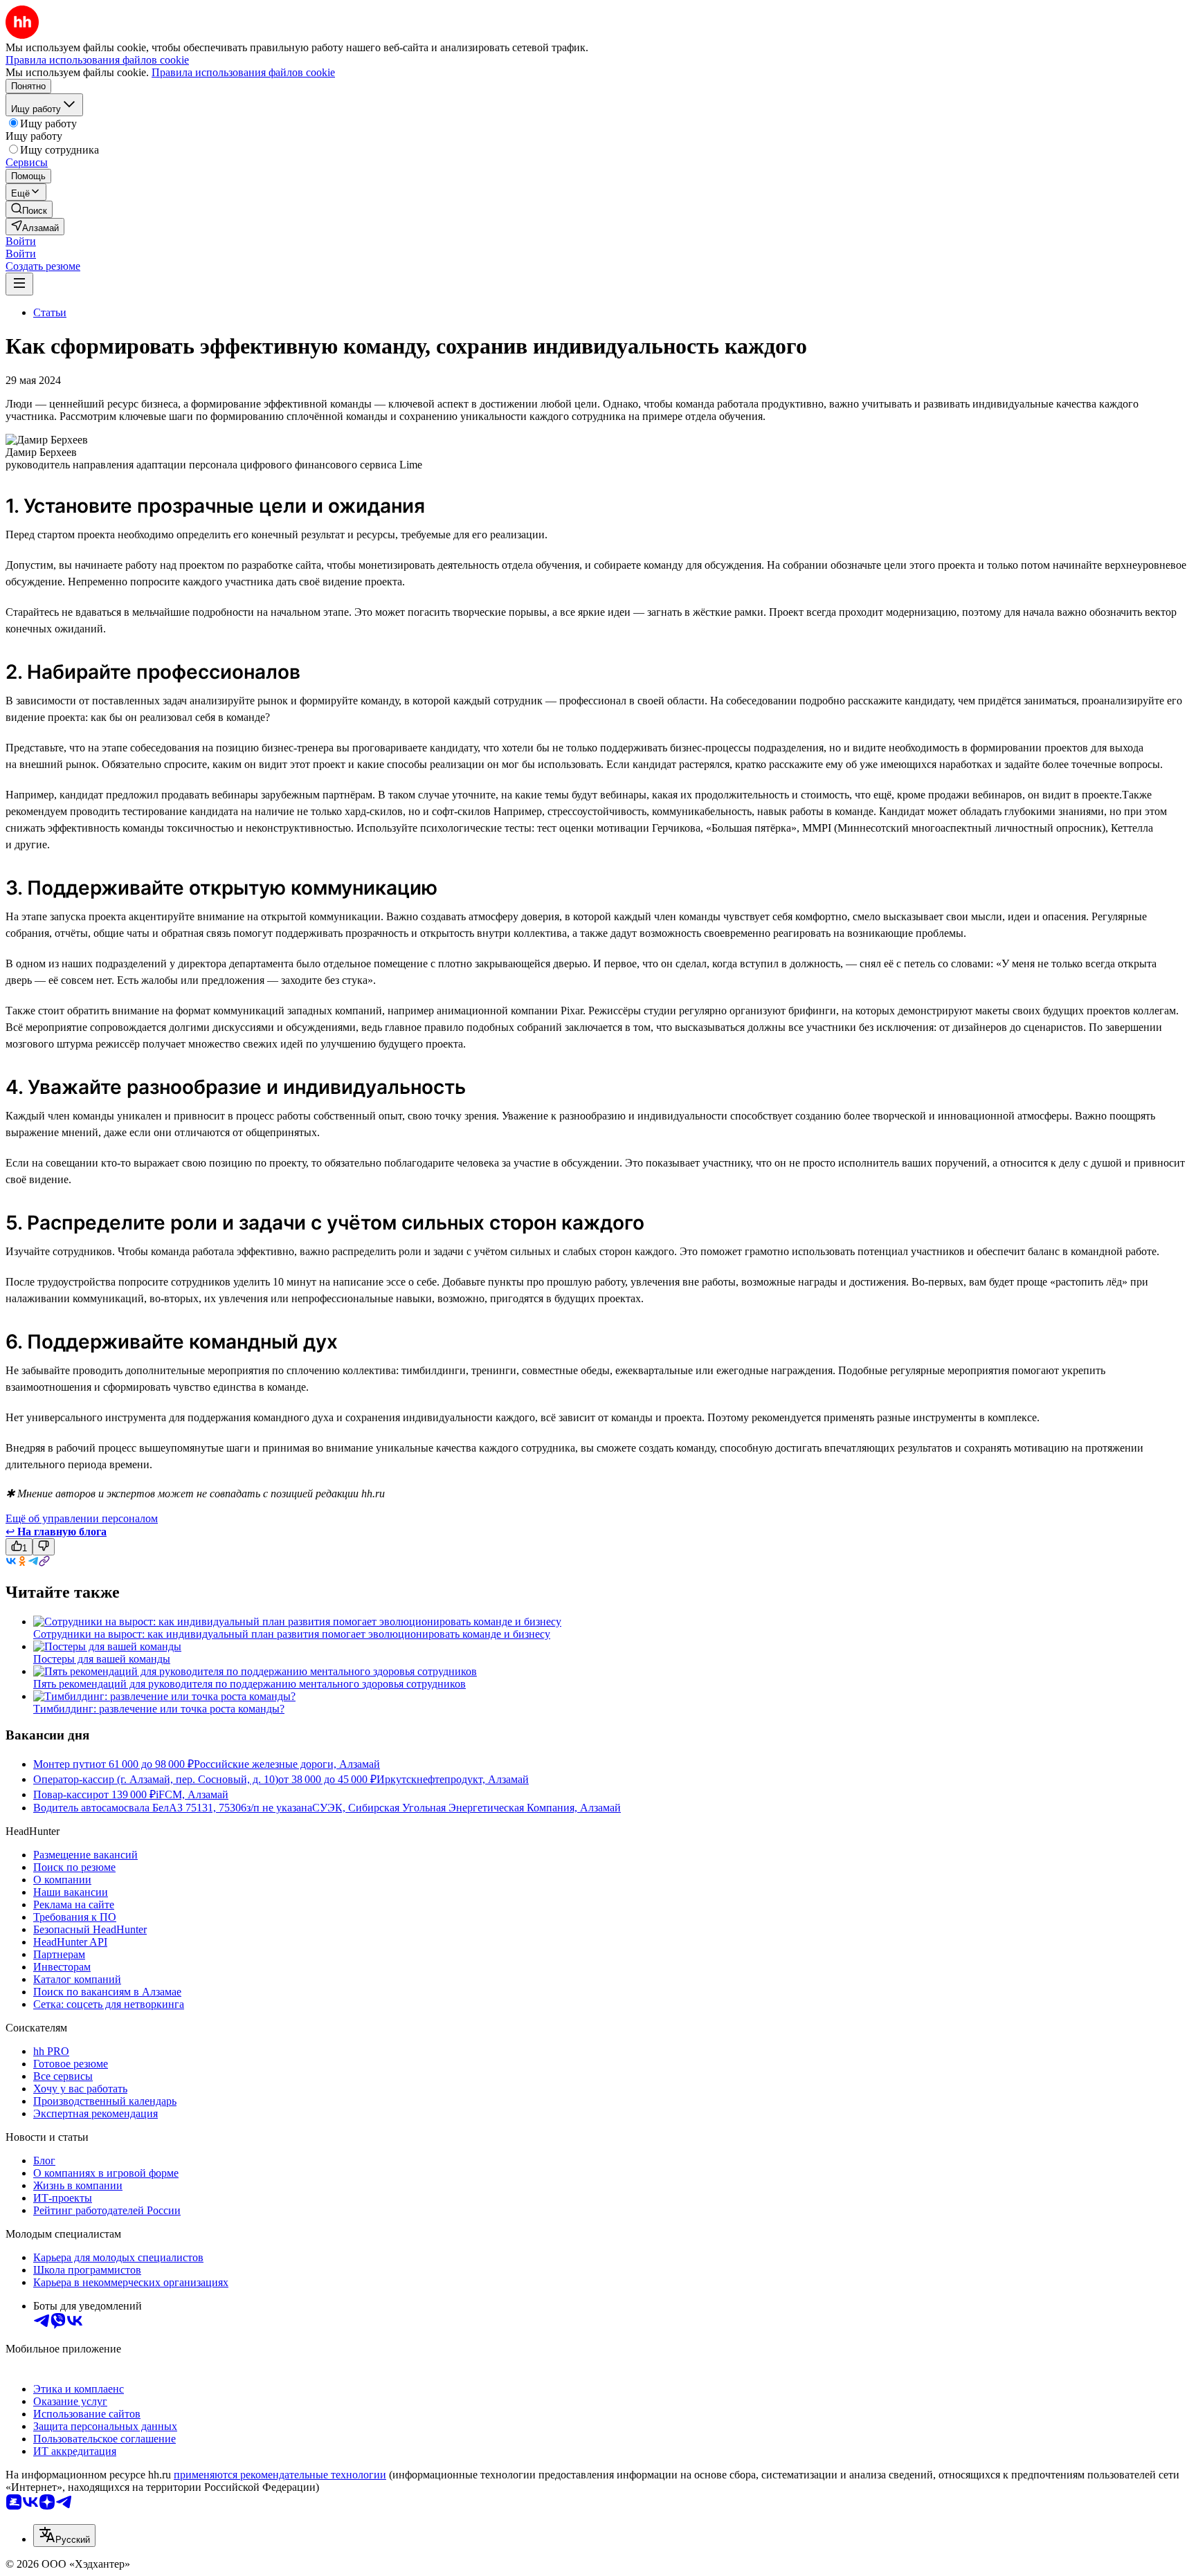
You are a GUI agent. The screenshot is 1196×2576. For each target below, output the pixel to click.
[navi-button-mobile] (19, 284)
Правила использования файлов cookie (243, 72)
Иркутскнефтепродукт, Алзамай (453, 1779)
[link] (29, 209)
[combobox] (64, 2536)
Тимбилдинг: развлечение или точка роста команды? (159, 1709)
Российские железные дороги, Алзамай (287, 1764)
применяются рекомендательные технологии (280, 2475)
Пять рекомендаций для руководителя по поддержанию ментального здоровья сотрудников (250, 1684)
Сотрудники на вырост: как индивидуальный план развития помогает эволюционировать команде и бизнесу (292, 1634)
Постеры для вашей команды (102, 1659)
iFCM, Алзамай (192, 1794)
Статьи (50, 312)
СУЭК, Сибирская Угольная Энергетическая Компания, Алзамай (466, 1808)
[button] (21, 241)
